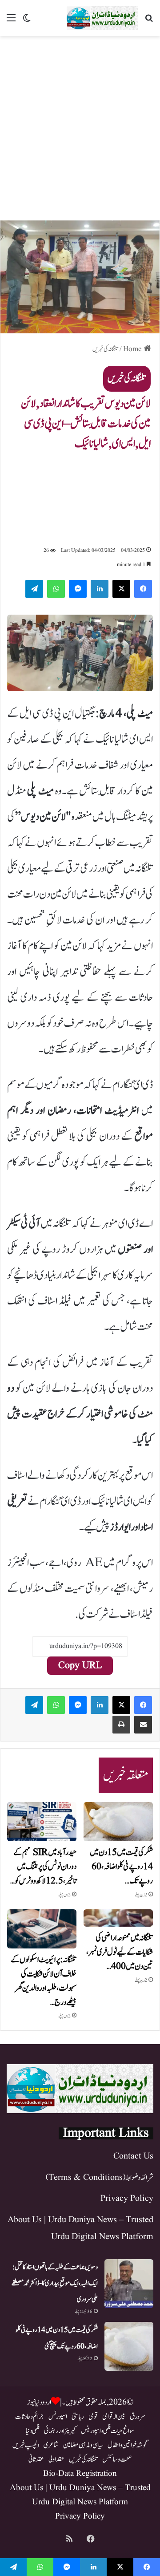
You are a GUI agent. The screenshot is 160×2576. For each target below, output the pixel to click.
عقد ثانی (36, 2459)
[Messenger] (78, 589)
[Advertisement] (80, 125)
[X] (121, 589)
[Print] (121, 1725)
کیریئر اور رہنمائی (60, 2431)
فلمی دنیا (33, 2431)
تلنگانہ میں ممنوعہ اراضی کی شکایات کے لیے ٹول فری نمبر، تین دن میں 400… (120, 1952)
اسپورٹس (58, 2417)
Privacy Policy (127, 2199)
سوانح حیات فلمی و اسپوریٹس (108, 2431)
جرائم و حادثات (30, 2417)
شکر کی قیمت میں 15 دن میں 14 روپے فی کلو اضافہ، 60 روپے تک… (121, 1867)
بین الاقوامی (114, 2417)
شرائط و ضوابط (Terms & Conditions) (100, 2178)
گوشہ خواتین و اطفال (128, 2445)
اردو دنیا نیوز (39, 2402)
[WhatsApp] (56, 589)
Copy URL (80, 1666)
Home (133, 349)
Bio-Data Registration (80, 2474)
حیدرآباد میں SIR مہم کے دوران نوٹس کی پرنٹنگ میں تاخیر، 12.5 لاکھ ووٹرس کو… (43, 1867)
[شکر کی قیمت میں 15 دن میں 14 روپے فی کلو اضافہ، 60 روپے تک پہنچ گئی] (118, 1822)
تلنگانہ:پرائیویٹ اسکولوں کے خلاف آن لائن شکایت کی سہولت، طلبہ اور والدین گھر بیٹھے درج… (44, 1981)
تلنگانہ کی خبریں (105, 349)
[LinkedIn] (100, 589)
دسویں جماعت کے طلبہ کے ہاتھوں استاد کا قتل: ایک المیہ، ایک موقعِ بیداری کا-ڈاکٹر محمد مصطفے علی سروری (55, 2283)
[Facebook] (143, 589)
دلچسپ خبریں (26, 2445)
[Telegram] (34, 589)
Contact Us (133, 2156)
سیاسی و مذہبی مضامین (83, 2445)
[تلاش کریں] (149, 22)
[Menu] (11, 22)
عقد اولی (56, 2459)
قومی (93, 2417)
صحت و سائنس (117, 2459)
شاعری (51, 2445)
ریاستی (78, 2417)
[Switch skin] (27, 22)
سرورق (138, 2417)
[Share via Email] (143, 1725)
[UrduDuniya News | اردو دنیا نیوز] (102, 18)
